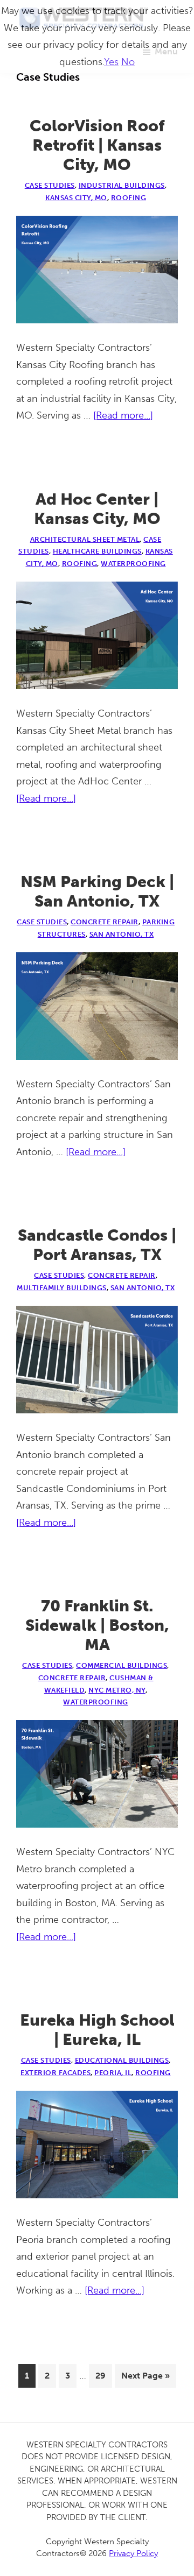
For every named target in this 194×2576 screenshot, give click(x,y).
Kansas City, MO (76, 198)
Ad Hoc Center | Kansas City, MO (97, 509)
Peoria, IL (113, 2073)
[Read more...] (123, 417)
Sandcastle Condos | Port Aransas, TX (97, 1245)
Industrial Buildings (122, 185)
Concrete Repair (105, 922)
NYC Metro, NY (117, 1690)
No (128, 62)
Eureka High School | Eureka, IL (97, 2030)
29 (103, 2375)
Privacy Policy (133, 2553)
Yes (111, 62)
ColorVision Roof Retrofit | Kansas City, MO (97, 145)
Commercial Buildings (122, 1665)
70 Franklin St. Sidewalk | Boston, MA (97, 1625)
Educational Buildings (122, 2060)
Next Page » (145, 2379)
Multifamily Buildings (62, 1288)
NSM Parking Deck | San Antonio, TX (97, 891)
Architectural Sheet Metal (85, 539)
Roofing (129, 198)
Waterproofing (133, 564)
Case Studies (50, 185)
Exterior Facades (56, 2073)
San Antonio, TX (122, 934)
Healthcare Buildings (97, 551)
